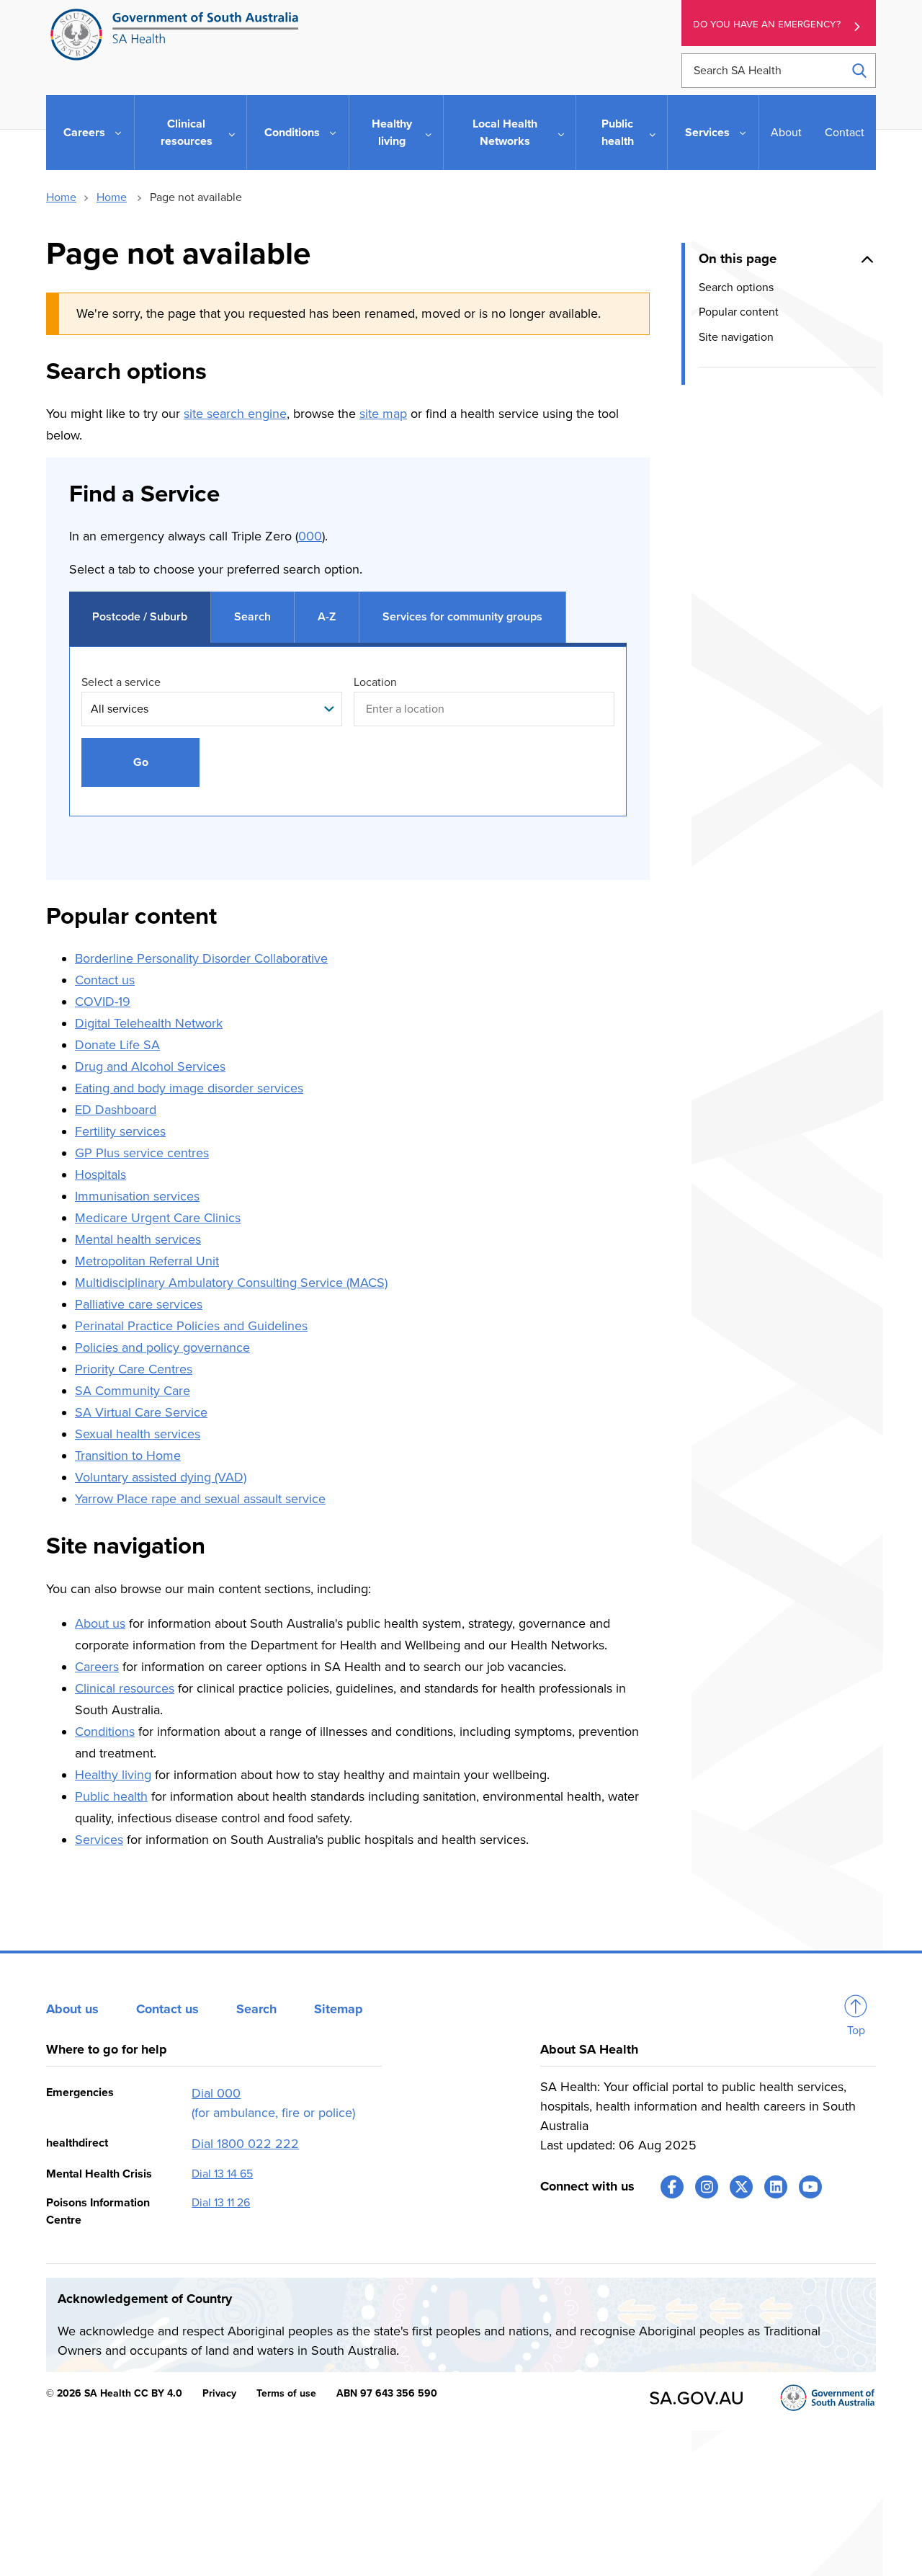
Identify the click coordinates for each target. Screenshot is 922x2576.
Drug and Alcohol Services (150, 1066)
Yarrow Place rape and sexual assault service (200, 1499)
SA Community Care (133, 1391)
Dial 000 (216, 2093)
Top (856, 2031)
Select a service (121, 682)
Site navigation (736, 337)
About (786, 133)
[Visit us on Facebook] (672, 2187)
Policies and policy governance (162, 1347)
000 (310, 536)
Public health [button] (618, 133)
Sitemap (339, 2009)
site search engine (235, 414)
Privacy (219, 2393)
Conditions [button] (292, 133)
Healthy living (113, 1775)
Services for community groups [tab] (462, 617)
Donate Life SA (117, 1045)
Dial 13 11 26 (221, 2203)
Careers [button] (84, 133)
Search (256, 2009)
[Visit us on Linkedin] (776, 2187)
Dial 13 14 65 (222, 2174)
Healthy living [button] (392, 133)
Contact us (105, 980)
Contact (845, 133)
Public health (111, 1796)
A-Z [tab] (327, 617)
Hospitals (100, 1175)
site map (383, 414)
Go (141, 762)
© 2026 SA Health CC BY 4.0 (114, 2393)
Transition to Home (128, 1456)
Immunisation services (137, 1196)
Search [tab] (252, 617)
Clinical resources (125, 1688)
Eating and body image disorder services (189, 1088)
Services (99, 1840)
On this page (738, 259)
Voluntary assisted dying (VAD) (161, 1477)
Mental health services (138, 1239)
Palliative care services (139, 1304)
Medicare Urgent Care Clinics (158, 1218)
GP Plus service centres (142, 1153)
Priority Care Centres (134, 1369)
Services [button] (707, 133)
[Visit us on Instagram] (707, 2187)
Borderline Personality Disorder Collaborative (201, 958)
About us (100, 1623)
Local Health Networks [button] (505, 133)
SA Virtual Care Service (141, 1412)
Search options (736, 288)
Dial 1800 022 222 (245, 2144)
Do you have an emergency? (767, 24)
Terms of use (286, 2393)
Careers (97, 1667)
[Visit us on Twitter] (741, 2187)
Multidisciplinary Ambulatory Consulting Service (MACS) (231, 1283)
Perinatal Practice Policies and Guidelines (191, 1326)
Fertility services (120, 1131)
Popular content (739, 313)
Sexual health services (138, 1434)
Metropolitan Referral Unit (147, 1261)
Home (61, 197)
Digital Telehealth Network (149, 1023)
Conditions (105, 1732)
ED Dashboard (116, 1110)
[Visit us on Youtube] (810, 2187)
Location (375, 682)
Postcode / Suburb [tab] (140, 617)
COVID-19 (103, 1002)
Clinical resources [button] (187, 133)
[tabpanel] (348, 746)
